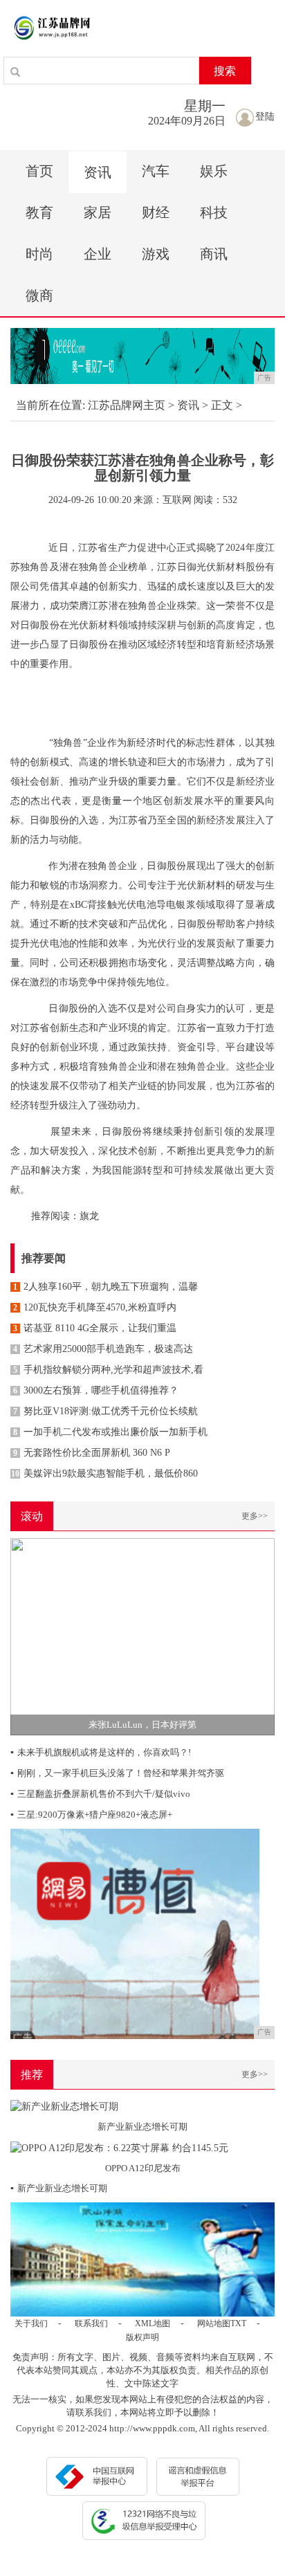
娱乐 (214, 171)
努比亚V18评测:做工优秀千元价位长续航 (105, 1411)
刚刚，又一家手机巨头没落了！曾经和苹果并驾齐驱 (117, 1773)
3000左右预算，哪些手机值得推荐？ (96, 1390)
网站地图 (214, 2323)
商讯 (214, 254)
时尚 (39, 254)
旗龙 (89, 1216)
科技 (214, 212)
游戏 (156, 254)
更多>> (255, 1516)
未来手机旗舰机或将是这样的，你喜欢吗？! (101, 1752)
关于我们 (31, 2323)
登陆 (265, 117)
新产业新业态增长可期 (59, 2188)
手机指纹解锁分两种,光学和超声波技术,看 (108, 1370)
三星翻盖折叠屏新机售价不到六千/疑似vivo (100, 1794)
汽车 (156, 171)
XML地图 (153, 2323)
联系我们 (91, 2323)
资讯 (98, 172)
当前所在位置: (50, 405)
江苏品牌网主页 (127, 405)
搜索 (225, 71)
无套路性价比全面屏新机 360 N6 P (92, 1453)
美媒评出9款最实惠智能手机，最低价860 (104, 1473)
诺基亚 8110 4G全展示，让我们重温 (95, 1328)
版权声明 (142, 2337)
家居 (98, 212)
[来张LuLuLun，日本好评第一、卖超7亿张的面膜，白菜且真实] (142, 1635)
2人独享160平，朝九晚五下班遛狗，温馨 (105, 1287)
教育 (39, 212)
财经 (156, 212)
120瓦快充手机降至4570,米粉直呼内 (95, 1307)
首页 (39, 171)
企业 (98, 254)
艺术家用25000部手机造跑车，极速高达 (103, 1349)
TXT (238, 2323)
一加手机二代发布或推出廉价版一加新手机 (110, 1432)
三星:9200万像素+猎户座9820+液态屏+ (91, 1815)
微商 (39, 295)
